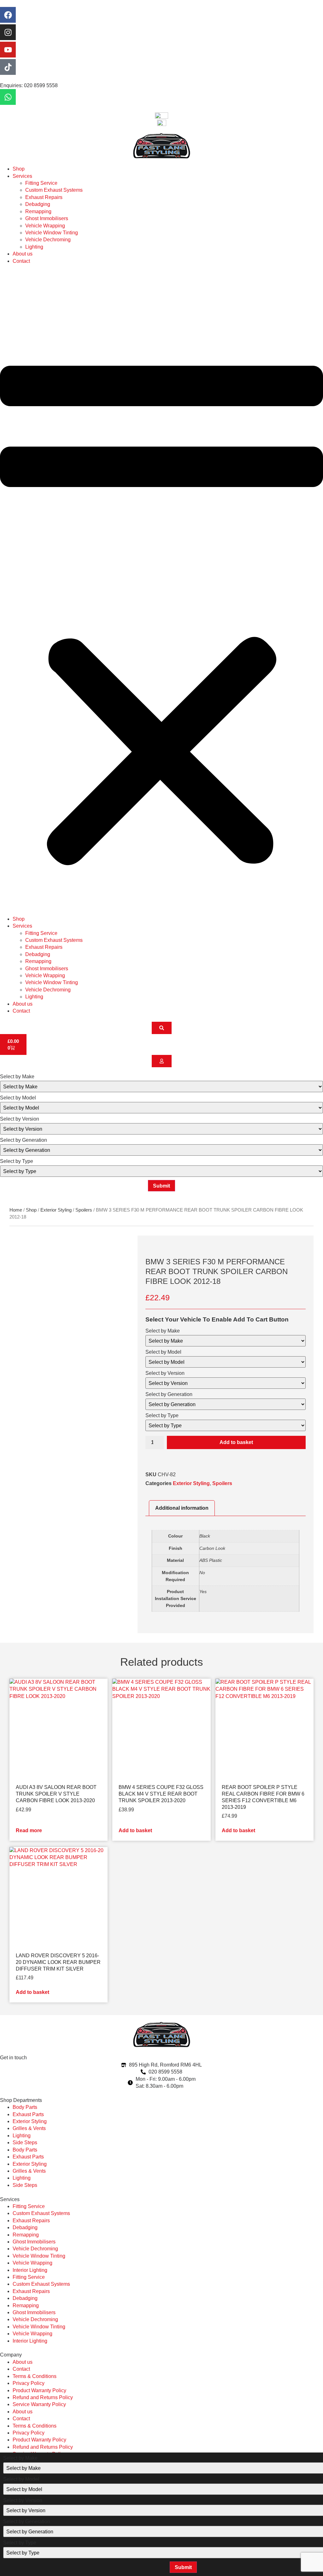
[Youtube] (8, 50)
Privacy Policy (29, 2383)
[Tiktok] (8, 67)
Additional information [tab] (182, 1508)
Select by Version (20, 1119)
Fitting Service (41, 183)
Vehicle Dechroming (48, 240)
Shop (19, 169)
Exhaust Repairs (44, 197)
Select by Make (17, 1077)
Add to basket (236, 1442)
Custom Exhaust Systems (54, 190)
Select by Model (18, 1098)
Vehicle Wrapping (45, 226)
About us (23, 254)
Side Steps (25, 2143)
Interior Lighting (30, 2270)
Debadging (38, 204)
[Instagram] (8, 32)
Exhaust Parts (28, 2114)
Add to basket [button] (135, 1830)
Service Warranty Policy (39, 2404)
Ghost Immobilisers (47, 218)
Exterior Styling (56, 1210)
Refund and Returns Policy (43, 2397)
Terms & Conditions (35, 2376)
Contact (21, 261)
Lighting (34, 247)
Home (16, 1210)
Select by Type (17, 1161)
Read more (29, 1830)
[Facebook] (8, 15)
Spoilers (84, 1210)
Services (22, 176)
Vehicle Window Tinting (52, 233)
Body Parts (25, 2107)
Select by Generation (23, 1140)
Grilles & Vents (29, 2128)
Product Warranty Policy (39, 2390)
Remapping (38, 211)
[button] (161, 590)
